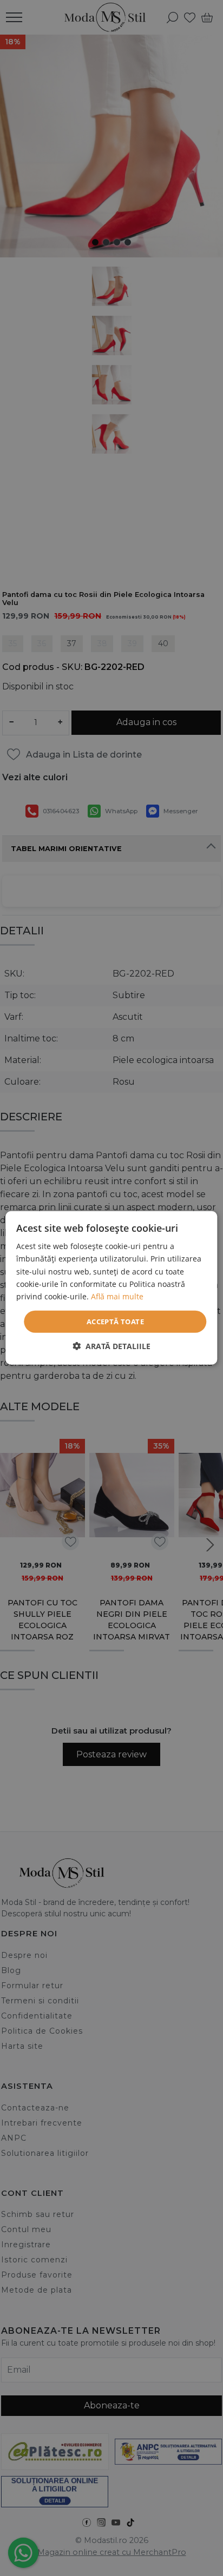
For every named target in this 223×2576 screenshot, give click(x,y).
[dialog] (111, 1288)
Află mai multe (117, 1296)
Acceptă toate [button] (115, 1322)
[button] (111, 1346)
